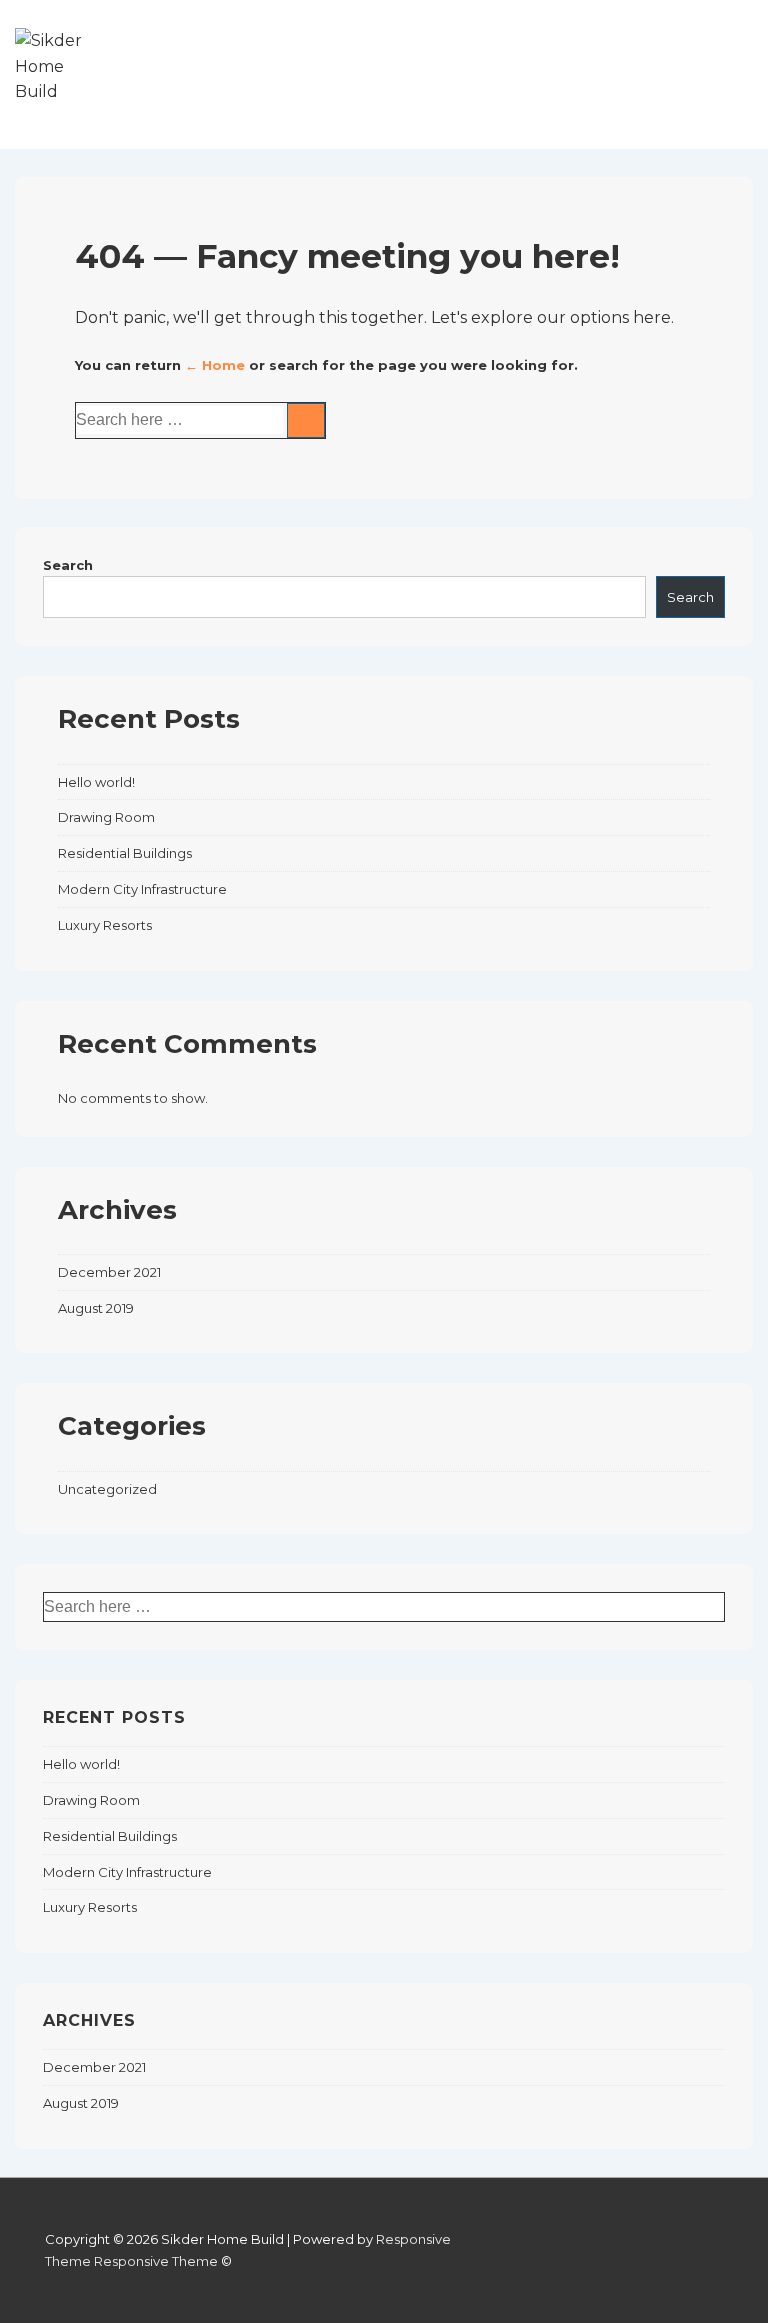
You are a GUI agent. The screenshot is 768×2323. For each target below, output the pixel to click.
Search (68, 565)
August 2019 (96, 1308)
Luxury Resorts (105, 925)
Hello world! (96, 782)
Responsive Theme (156, 2261)
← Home (215, 365)
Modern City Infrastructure (142, 889)
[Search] (306, 420)
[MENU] (727, 74)
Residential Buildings (125, 853)
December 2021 (109, 1272)
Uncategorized (107, 1489)
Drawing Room (106, 817)
